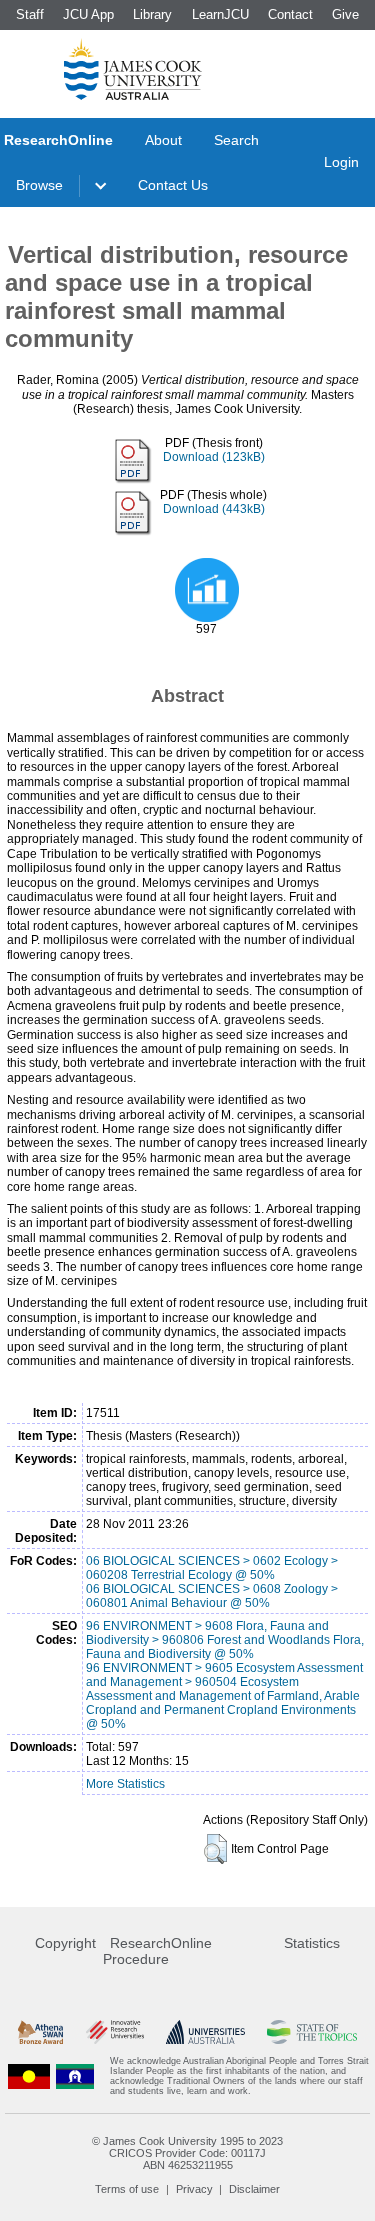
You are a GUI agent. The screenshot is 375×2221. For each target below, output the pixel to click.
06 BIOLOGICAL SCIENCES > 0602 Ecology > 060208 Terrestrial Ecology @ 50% (212, 1568)
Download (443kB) (214, 509)
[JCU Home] (133, 69)
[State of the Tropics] (312, 2031)
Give (345, 14)
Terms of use (127, 2189)
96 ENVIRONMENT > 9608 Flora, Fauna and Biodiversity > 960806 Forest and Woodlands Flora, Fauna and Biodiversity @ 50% (225, 1640)
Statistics (312, 1943)
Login (341, 162)
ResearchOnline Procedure (157, 1951)
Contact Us (173, 185)
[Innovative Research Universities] (115, 2031)
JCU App (88, 14)
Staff (30, 14)
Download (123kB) (214, 457)
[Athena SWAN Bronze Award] (40, 2031)
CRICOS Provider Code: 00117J (187, 2153)
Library (152, 14)
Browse (39, 185)
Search (236, 140)
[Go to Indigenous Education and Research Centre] (29, 2076)
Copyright (65, 1943)
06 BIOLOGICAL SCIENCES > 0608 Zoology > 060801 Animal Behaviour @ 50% (212, 1596)
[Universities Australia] (205, 2031)
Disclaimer (254, 2189)
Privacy (194, 2189)
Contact (290, 14)
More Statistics (125, 1784)
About (163, 140)
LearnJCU (220, 14)
